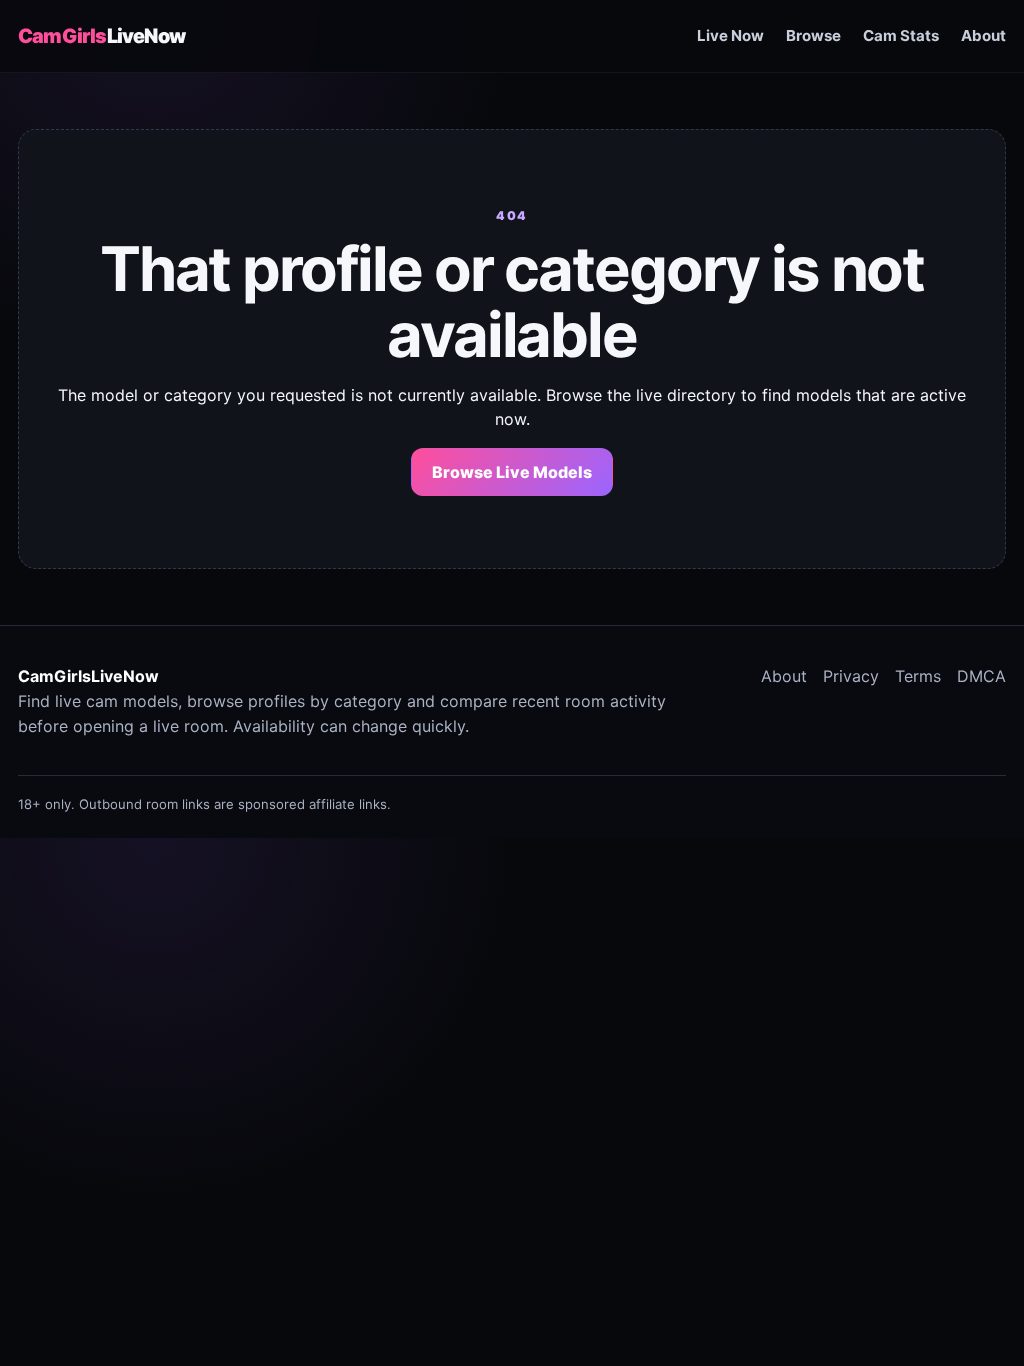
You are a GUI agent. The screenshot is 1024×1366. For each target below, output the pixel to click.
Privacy (851, 676)
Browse (813, 35)
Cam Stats (901, 35)
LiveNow (101, 36)
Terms (918, 676)
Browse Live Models (512, 472)
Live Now (730, 35)
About (983, 35)
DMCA (981, 676)
